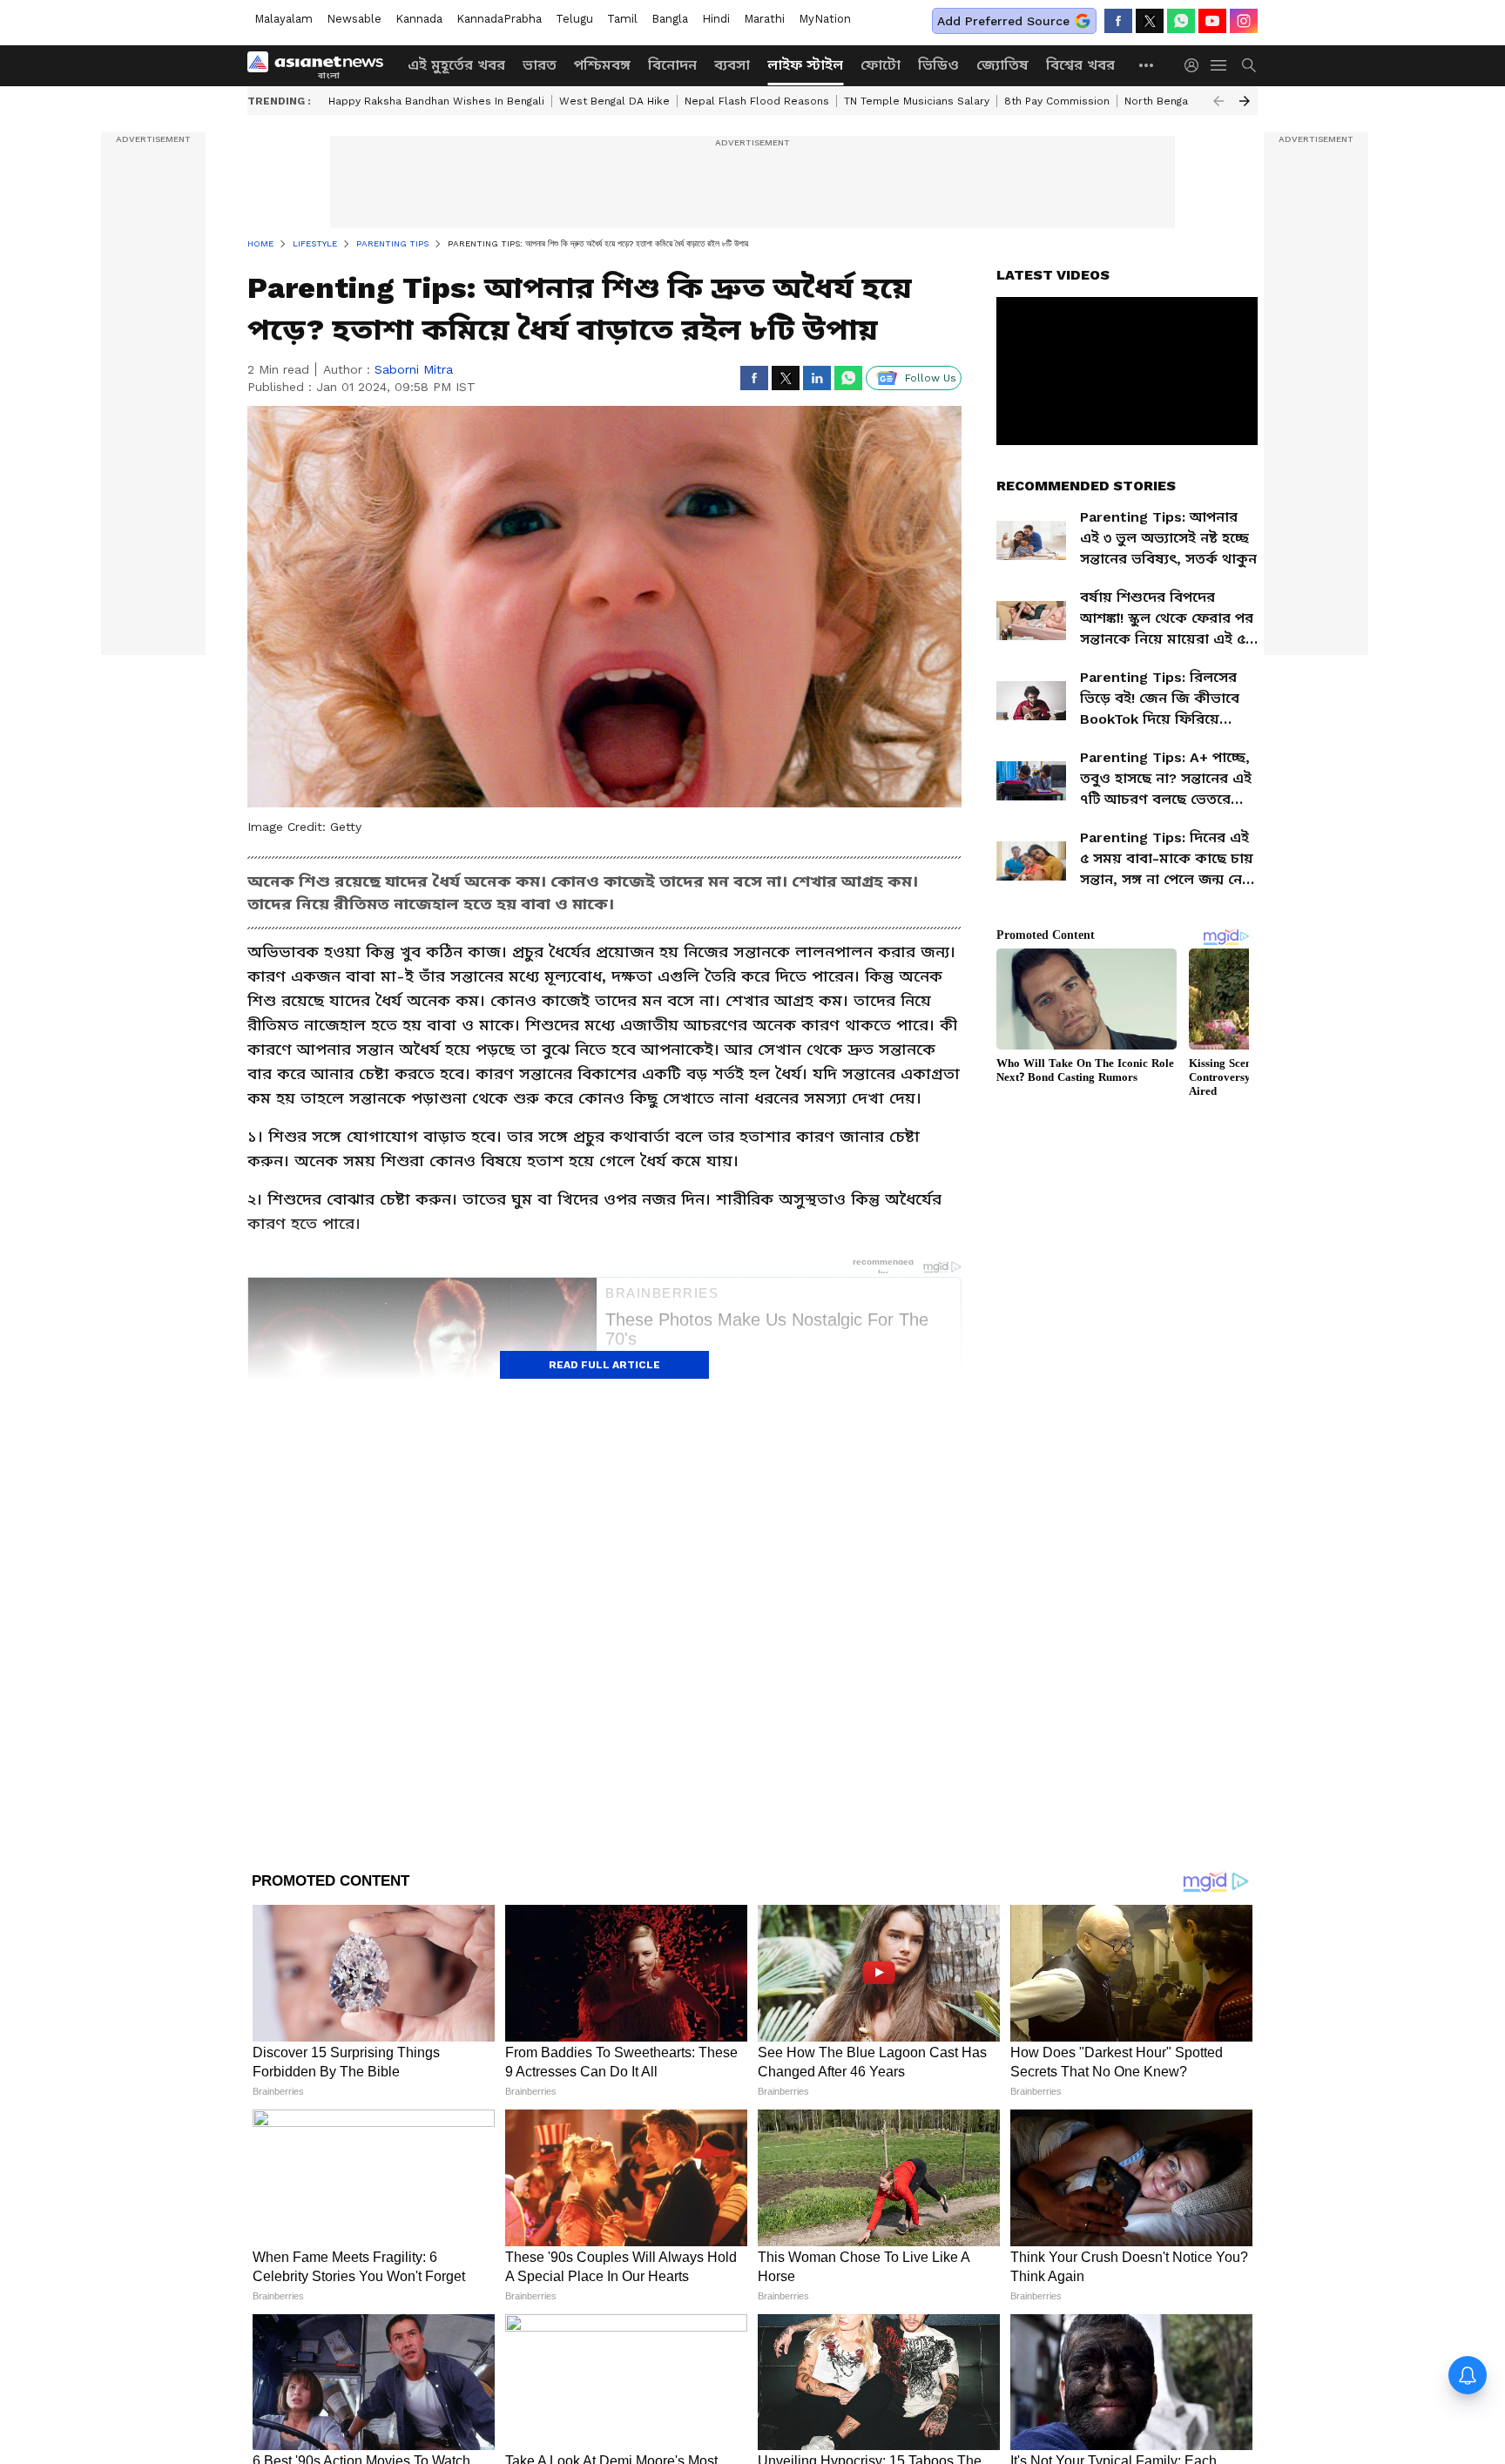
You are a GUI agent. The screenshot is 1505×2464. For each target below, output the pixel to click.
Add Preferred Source (1003, 21)
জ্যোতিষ (1002, 65)
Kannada (419, 19)
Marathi (764, 19)
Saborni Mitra (414, 369)
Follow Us (931, 378)
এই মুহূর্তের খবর (456, 65)
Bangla (670, 19)
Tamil (622, 19)
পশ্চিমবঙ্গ (602, 65)
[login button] (1196, 65)
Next (1245, 101)
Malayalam (283, 19)
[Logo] (321, 65)
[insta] (1244, 21)
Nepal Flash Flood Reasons (757, 101)
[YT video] (1212, 21)
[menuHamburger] (1219, 65)
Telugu (574, 19)
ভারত (540, 65)
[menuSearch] (1249, 65)
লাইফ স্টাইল (805, 65)
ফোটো (881, 65)
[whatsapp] (1181, 21)
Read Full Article (604, 1365)
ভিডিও (938, 65)
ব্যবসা (732, 65)
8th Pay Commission (1057, 101)
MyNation (825, 19)
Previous (1218, 101)
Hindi (716, 19)
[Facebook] (1118, 21)
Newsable (354, 19)
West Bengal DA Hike (614, 101)
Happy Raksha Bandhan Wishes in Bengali (436, 101)
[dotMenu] (1147, 65)
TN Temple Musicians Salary (917, 101)
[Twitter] (1150, 21)
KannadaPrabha (499, 19)
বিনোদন (672, 65)
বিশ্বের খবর (1080, 65)
